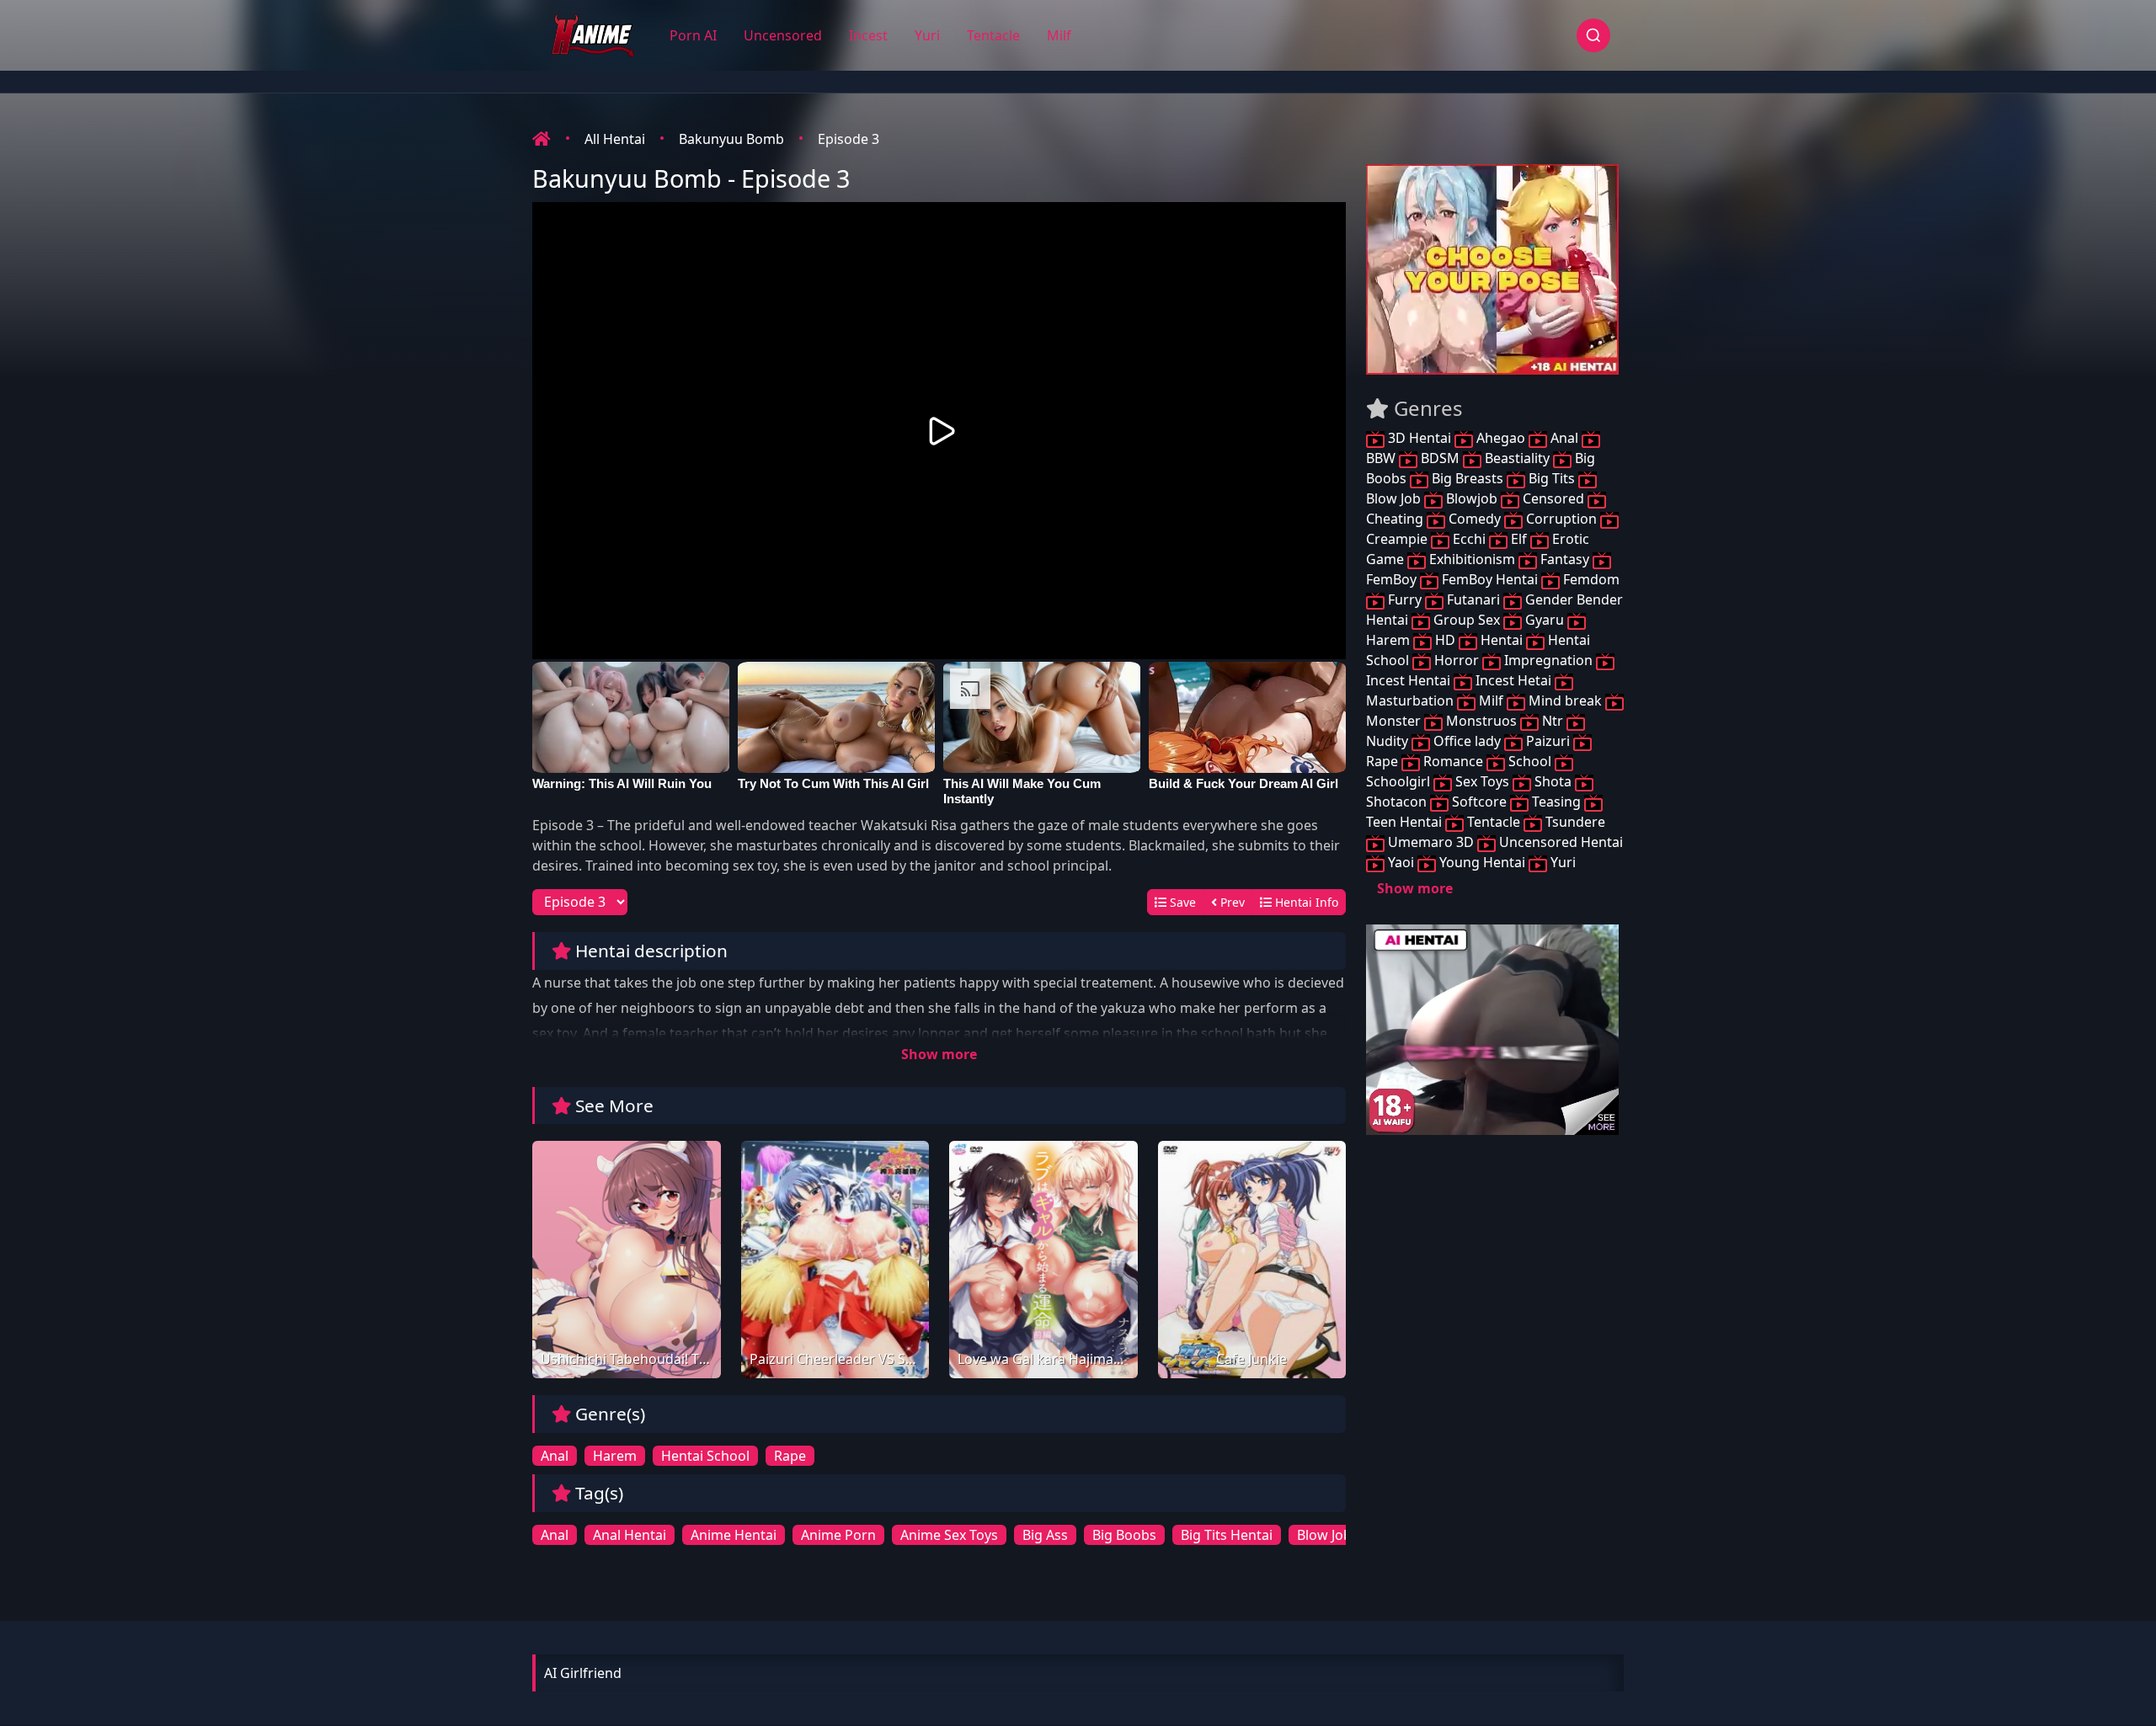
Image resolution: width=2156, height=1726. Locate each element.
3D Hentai (1420, 438)
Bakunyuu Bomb (731, 139)
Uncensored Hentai (1559, 842)
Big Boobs (1124, 1535)
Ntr (1553, 721)
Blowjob (1472, 498)
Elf (1519, 539)
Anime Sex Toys (949, 1535)
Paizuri (1548, 741)
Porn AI (693, 35)
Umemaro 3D (1431, 842)
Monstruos (1481, 721)
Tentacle (993, 35)
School (1530, 761)
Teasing (1556, 802)
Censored (1553, 498)
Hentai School (705, 1456)
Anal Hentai (630, 1535)
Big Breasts (1468, 478)
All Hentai (615, 139)
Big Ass (1045, 1535)
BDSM (1440, 458)
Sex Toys (1482, 781)
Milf (1059, 35)
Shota (1553, 781)
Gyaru (1545, 620)
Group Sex (1467, 620)
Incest (868, 35)
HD (1445, 640)
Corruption (1561, 519)
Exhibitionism (1472, 559)
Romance (1453, 761)
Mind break (1565, 701)
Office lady (1467, 741)
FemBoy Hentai (1490, 579)
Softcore (1479, 802)
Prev (1231, 902)
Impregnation (1548, 660)
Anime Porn (838, 1535)
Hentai (1502, 640)
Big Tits (1552, 478)
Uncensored (783, 35)
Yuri (927, 35)
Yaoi (1401, 862)
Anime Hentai (734, 1535)
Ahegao (1501, 438)
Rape (790, 1456)
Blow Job (1324, 1535)
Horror (1457, 660)
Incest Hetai (1513, 680)
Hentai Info (1305, 902)
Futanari (1473, 599)
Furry (1405, 599)
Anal (555, 1456)
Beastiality (1517, 458)
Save (1181, 902)
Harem (615, 1456)
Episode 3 (849, 139)
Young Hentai (1482, 862)
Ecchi (1469, 539)
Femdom (1590, 579)
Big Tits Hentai (1227, 1535)
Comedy (1475, 519)
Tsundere (1574, 822)
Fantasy (1565, 559)
